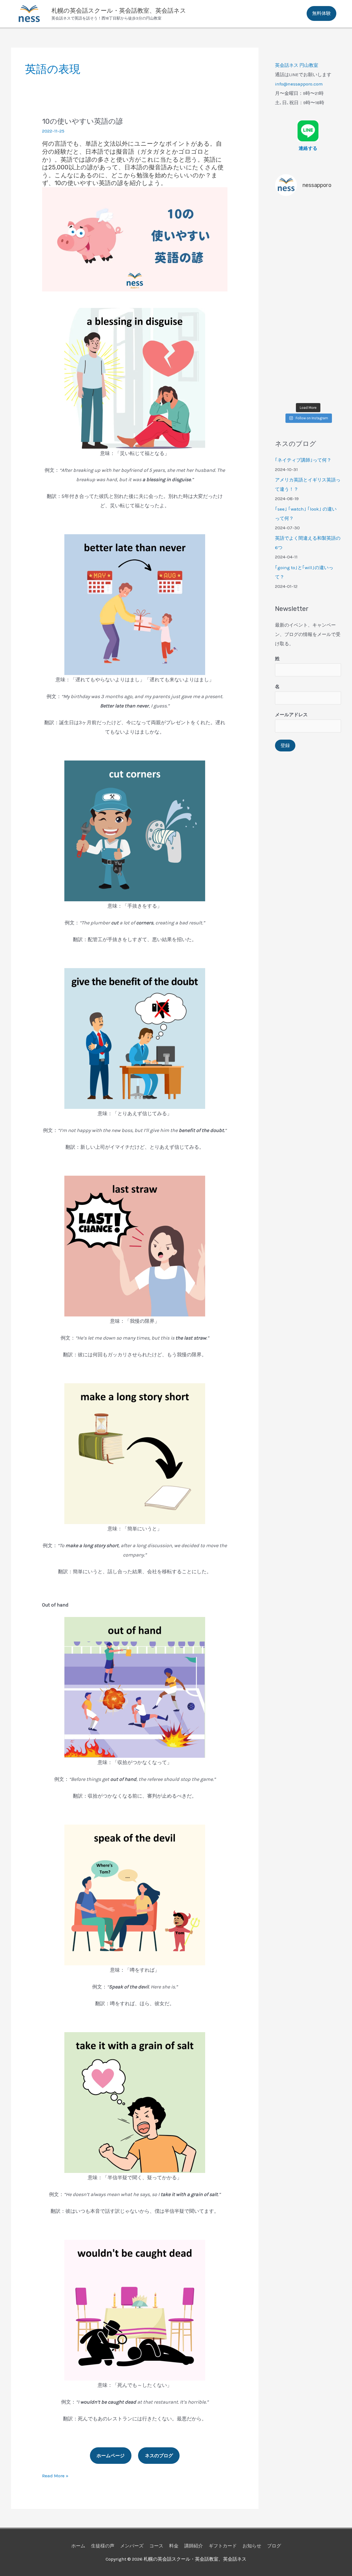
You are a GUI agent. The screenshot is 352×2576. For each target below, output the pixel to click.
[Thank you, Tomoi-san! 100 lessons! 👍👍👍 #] (308, 301)
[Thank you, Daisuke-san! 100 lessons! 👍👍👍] (308, 261)
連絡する (308, 148)
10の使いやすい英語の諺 (82, 121)
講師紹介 (194, 2546)
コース (156, 2546)
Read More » (55, 2476)
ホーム (78, 2546)
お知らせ (252, 2546)
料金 (174, 2546)
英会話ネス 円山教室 (297, 65)
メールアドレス (291, 715)
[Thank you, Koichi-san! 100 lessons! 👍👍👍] (308, 340)
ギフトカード (223, 2546)
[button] (321, 13)
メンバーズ (132, 2546)
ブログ (274, 2546)
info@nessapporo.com (299, 84)
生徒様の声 (103, 2546)
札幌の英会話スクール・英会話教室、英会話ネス (119, 11)
